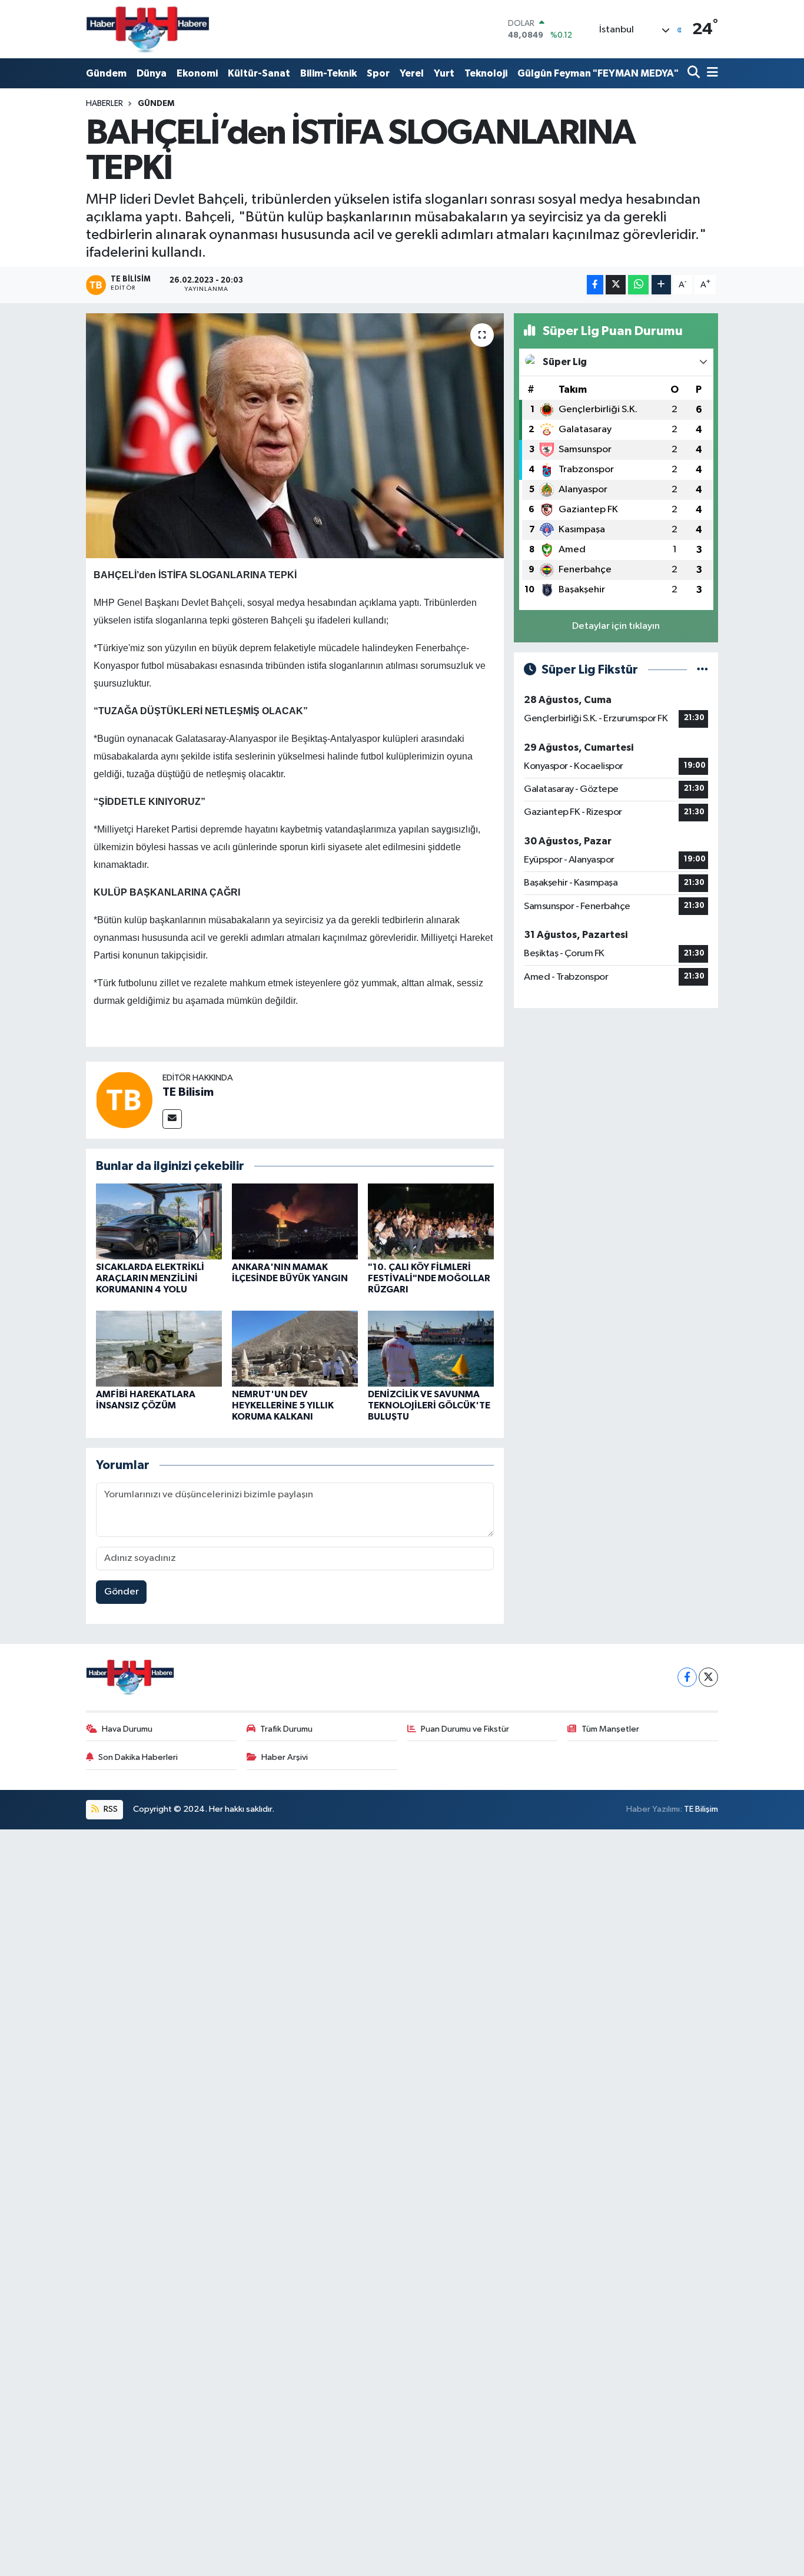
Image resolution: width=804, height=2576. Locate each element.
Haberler (104, 104)
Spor (378, 73)
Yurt (444, 73)
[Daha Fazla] (661, 285)
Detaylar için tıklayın (616, 626)
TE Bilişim (701, 1809)
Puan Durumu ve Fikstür (465, 1729)
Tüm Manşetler (610, 1729)
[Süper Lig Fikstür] (702, 670)
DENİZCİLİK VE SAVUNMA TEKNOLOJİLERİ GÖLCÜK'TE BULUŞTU (429, 1405)
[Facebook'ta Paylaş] (595, 285)
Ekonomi (197, 73)
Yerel (412, 73)
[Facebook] (687, 1677)
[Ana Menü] (710, 73)
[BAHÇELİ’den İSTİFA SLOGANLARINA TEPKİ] (295, 436)
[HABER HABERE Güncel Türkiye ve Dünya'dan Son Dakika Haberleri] (148, 29)
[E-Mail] (172, 1119)
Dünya (152, 73)
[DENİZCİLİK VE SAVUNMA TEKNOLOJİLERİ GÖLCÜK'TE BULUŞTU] (431, 1348)
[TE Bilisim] (124, 1100)
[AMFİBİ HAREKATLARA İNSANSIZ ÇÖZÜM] (159, 1348)
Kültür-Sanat (259, 73)
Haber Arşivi (285, 1757)
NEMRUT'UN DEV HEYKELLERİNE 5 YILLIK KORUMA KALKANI (283, 1405)
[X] (708, 1677)
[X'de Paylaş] (616, 285)
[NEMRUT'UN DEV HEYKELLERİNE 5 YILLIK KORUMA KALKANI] (295, 1348)
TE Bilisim (188, 1092)
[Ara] (695, 73)
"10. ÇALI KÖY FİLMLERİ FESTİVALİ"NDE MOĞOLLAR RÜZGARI (429, 1278)
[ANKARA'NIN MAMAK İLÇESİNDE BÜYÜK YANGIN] (295, 1221)
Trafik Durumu (286, 1729)
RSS (110, 1809)
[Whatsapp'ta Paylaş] (638, 285)
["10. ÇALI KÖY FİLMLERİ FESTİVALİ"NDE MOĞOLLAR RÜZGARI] (431, 1221)
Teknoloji (486, 73)
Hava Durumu (127, 1729)
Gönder (122, 1592)
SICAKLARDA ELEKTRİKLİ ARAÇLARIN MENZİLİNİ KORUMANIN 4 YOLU (150, 1278)
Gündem (106, 73)
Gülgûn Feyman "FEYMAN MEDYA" (598, 73)
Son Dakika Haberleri (138, 1757)
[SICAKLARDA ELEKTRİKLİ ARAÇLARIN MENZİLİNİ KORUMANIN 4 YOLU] (159, 1221)
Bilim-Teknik (328, 73)
